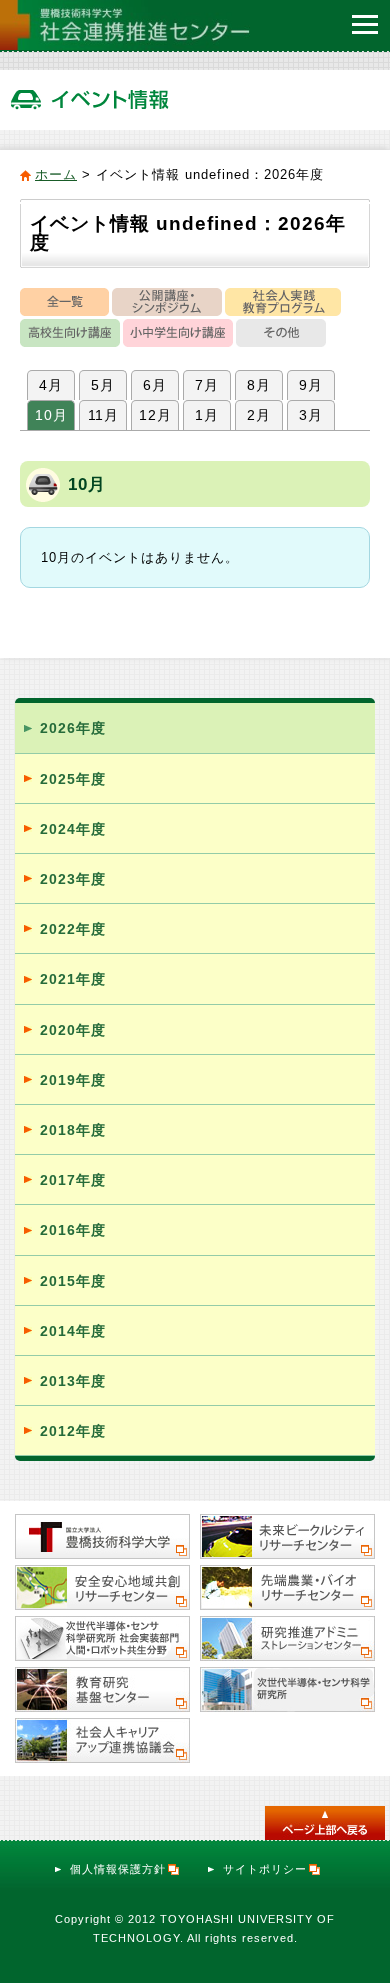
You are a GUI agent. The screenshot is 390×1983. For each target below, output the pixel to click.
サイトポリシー (265, 1869)
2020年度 (73, 1030)
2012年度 (73, 1431)
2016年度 (73, 1230)
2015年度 (73, 1281)
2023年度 (73, 879)
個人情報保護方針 (118, 1869)
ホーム (56, 174)
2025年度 (73, 779)
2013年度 (73, 1381)
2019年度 (73, 1080)
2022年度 (73, 929)
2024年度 (73, 829)
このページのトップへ (325, 1823)
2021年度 (73, 979)
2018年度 (73, 1130)
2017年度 (73, 1180)
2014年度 (73, 1331)
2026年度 (73, 728)
